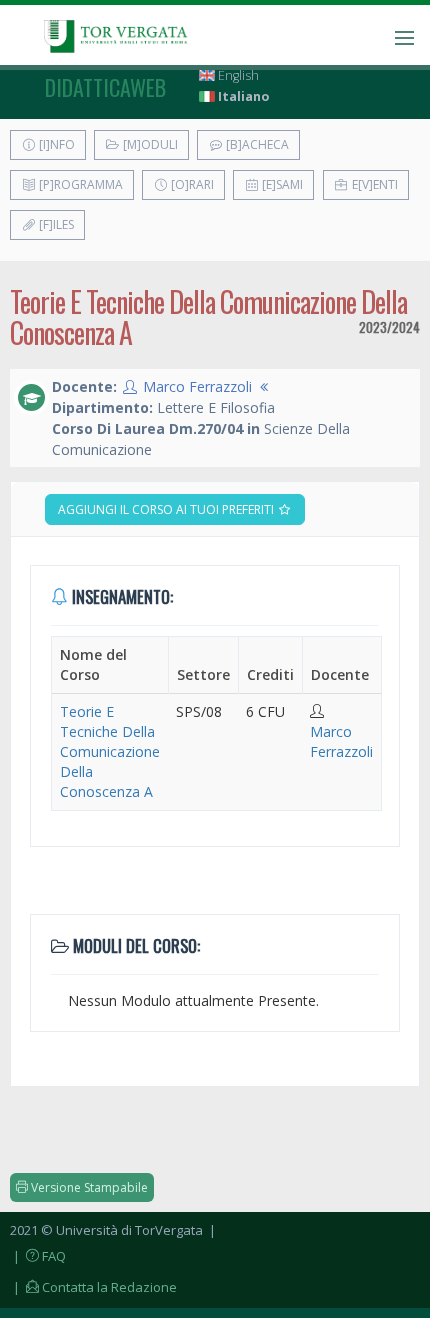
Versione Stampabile (88, 1187)
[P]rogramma (79, 184)
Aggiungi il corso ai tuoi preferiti (167, 509)
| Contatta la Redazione (93, 1287)
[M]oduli (149, 144)
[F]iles (55, 224)
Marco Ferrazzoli (197, 386)
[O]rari (191, 184)
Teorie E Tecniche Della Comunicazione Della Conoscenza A (110, 751)
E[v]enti (373, 184)
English (237, 75)
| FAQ (38, 1256)
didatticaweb (105, 87)
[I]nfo (55, 144)
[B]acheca (256, 144)
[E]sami (281, 184)
